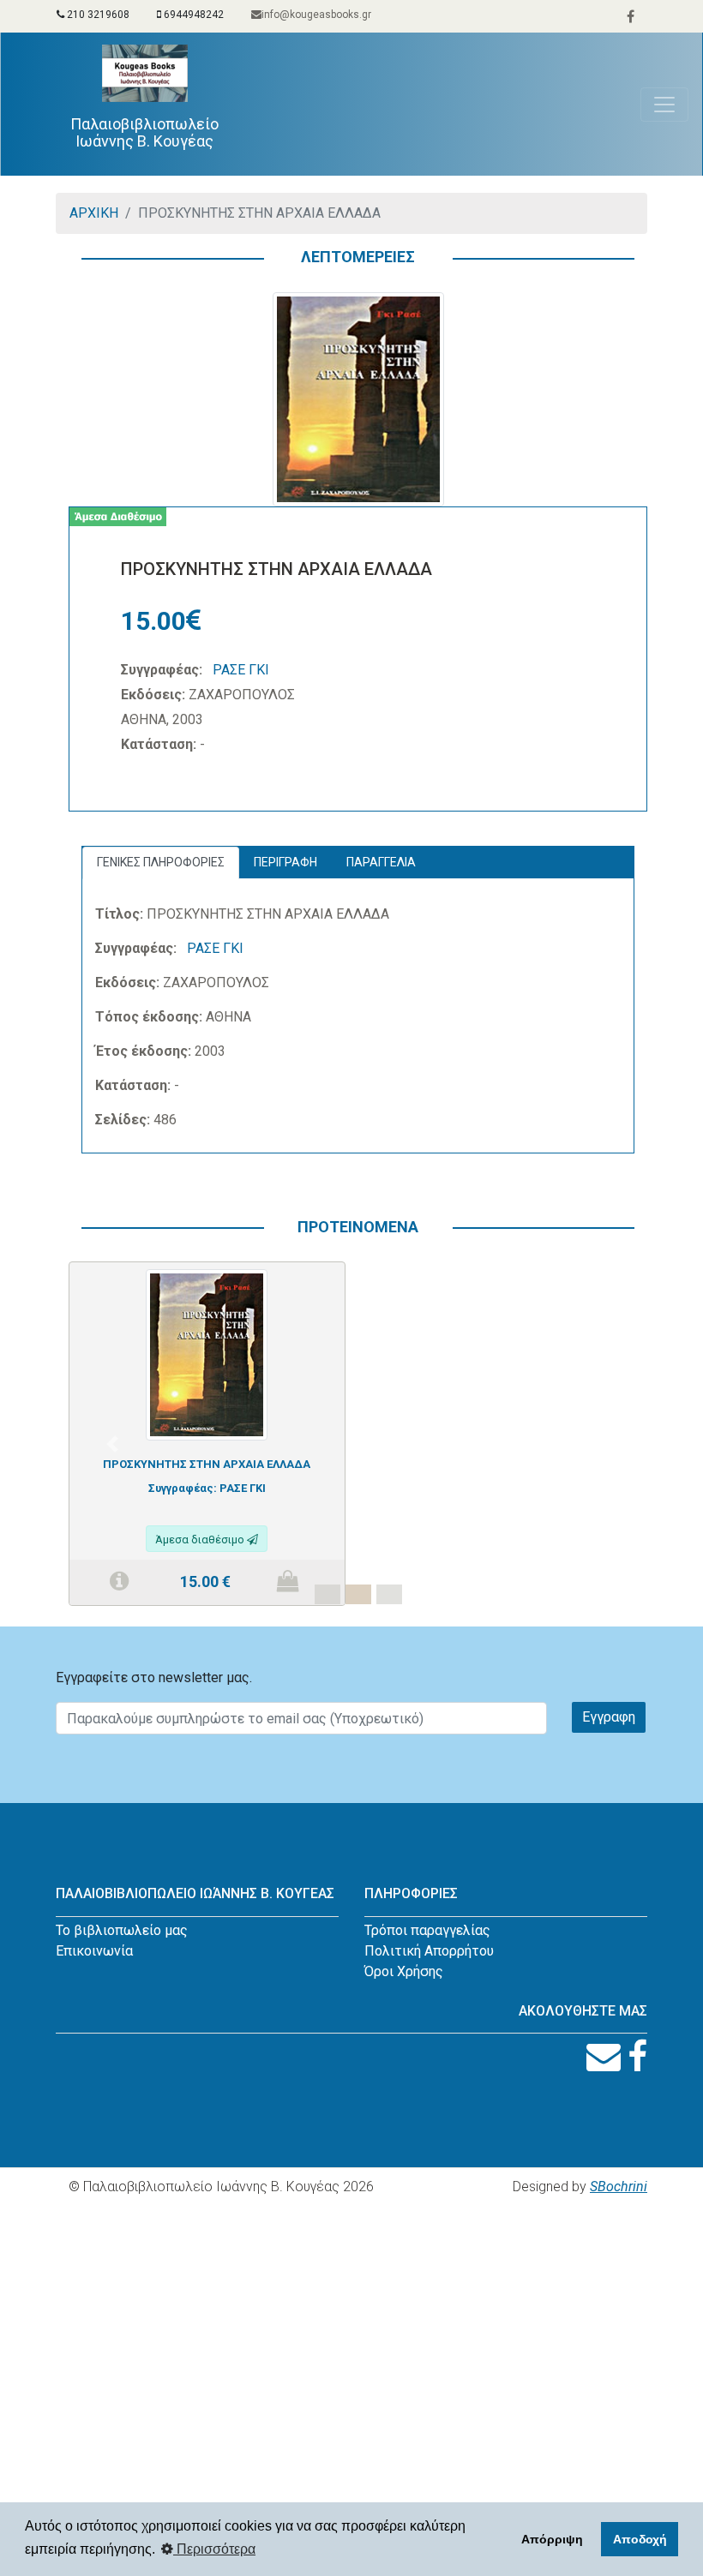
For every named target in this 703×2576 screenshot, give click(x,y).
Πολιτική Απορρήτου (429, 1951)
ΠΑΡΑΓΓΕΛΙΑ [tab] (381, 862)
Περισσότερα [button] (214, 2549)
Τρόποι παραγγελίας (427, 1930)
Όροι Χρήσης (404, 1971)
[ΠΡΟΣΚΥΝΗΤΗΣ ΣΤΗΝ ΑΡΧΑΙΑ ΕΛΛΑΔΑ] (207, 1354)
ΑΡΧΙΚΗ (94, 213)
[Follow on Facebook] (637, 2057)
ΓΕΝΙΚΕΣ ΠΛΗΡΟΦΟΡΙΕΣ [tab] (161, 862)
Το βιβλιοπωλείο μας (122, 1930)
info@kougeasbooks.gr (316, 15)
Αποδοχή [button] (640, 2539)
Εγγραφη (609, 1717)
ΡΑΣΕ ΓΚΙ (241, 670)
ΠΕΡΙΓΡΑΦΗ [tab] (285, 862)
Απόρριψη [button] (552, 2539)
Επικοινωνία (94, 1951)
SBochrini (619, 2187)
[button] (112, 1444)
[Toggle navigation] (664, 105)
